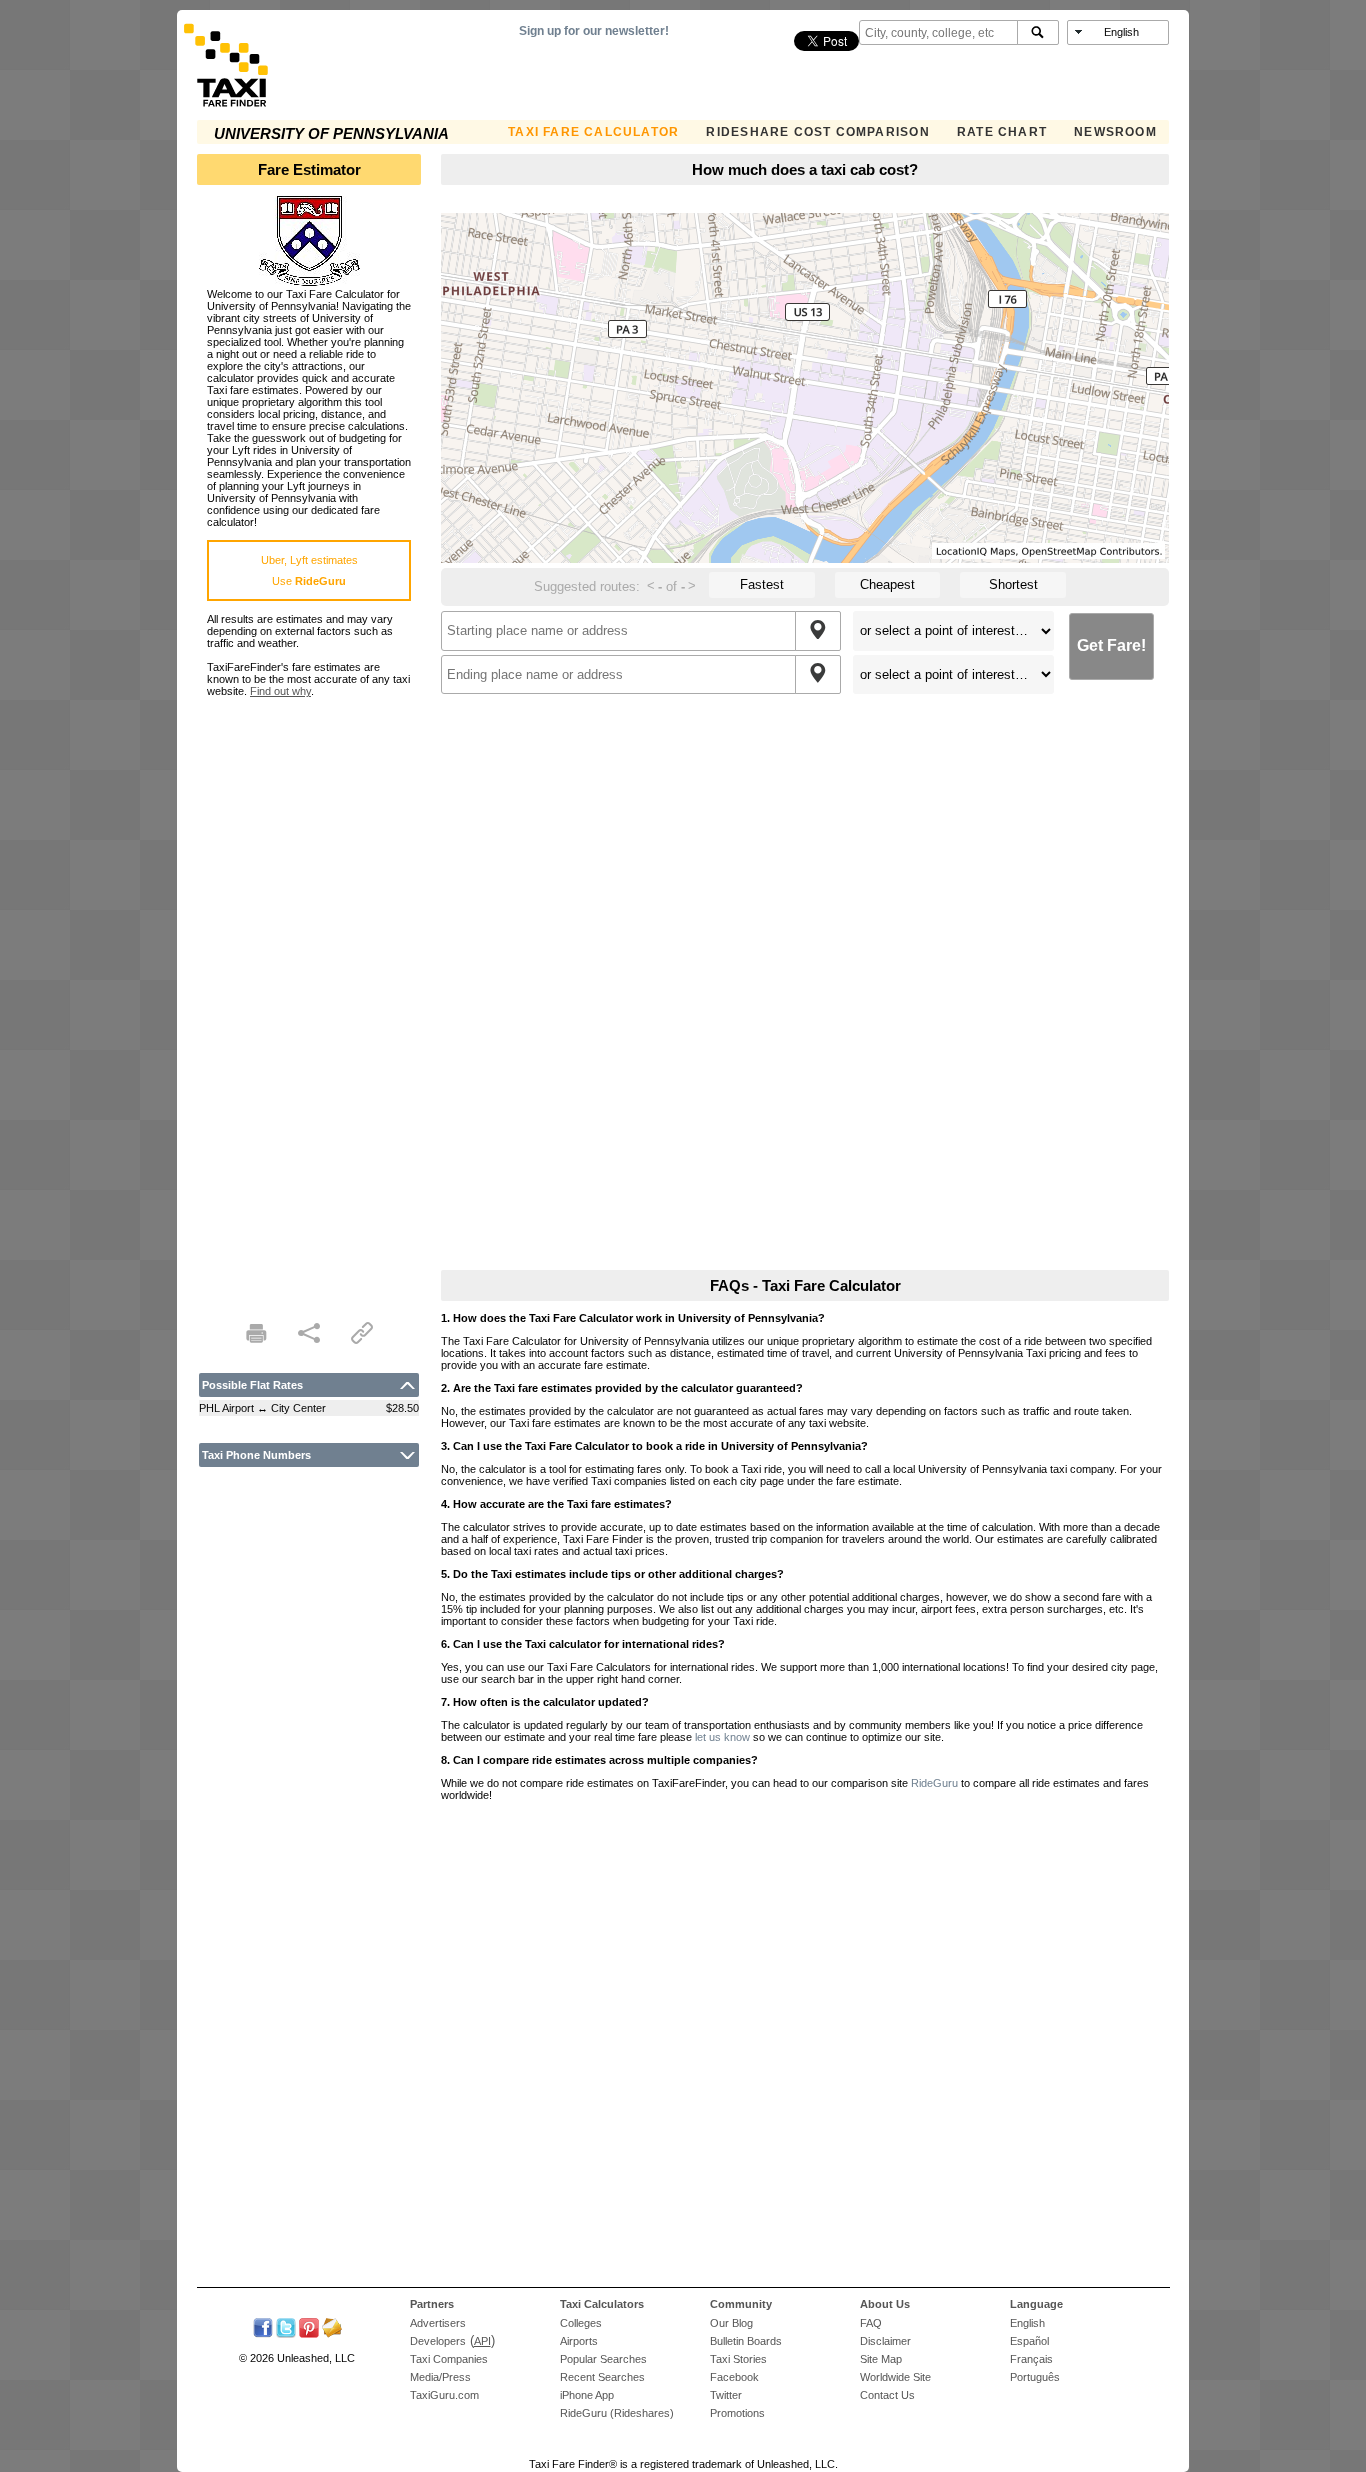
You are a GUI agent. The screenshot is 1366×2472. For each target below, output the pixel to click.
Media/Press (440, 2377)
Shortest (1013, 584)
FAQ (871, 2323)
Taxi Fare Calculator (593, 132)
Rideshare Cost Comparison (817, 132)
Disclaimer (885, 2341)
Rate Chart (1002, 132)
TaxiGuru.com (444, 2395)
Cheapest (887, 584)
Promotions (737, 2413)
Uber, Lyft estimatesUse (309, 570)
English (1027, 2323)
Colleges (581, 2323)
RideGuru (934, 1783)
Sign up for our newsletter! (594, 31)
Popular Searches (603, 2359)
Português (1035, 2377)
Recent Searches (602, 2377)
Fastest (762, 584)
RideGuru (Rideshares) (617, 2413)
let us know (722, 1737)
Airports (579, 2341)
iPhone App (587, 2395)
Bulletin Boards (746, 2341)
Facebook (734, 2377)
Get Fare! (1111, 645)
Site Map (881, 2359)
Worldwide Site (895, 2377)
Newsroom (1115, 132)
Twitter (726, 2395)
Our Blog (731, 2323)
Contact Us (887, 2395)
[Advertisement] (309, 997)
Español (1029, 2341)
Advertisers (438, 2323)
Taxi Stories (738, 2359)
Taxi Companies (449, 2359)
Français (1031, 2359)
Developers (438, 2341)
